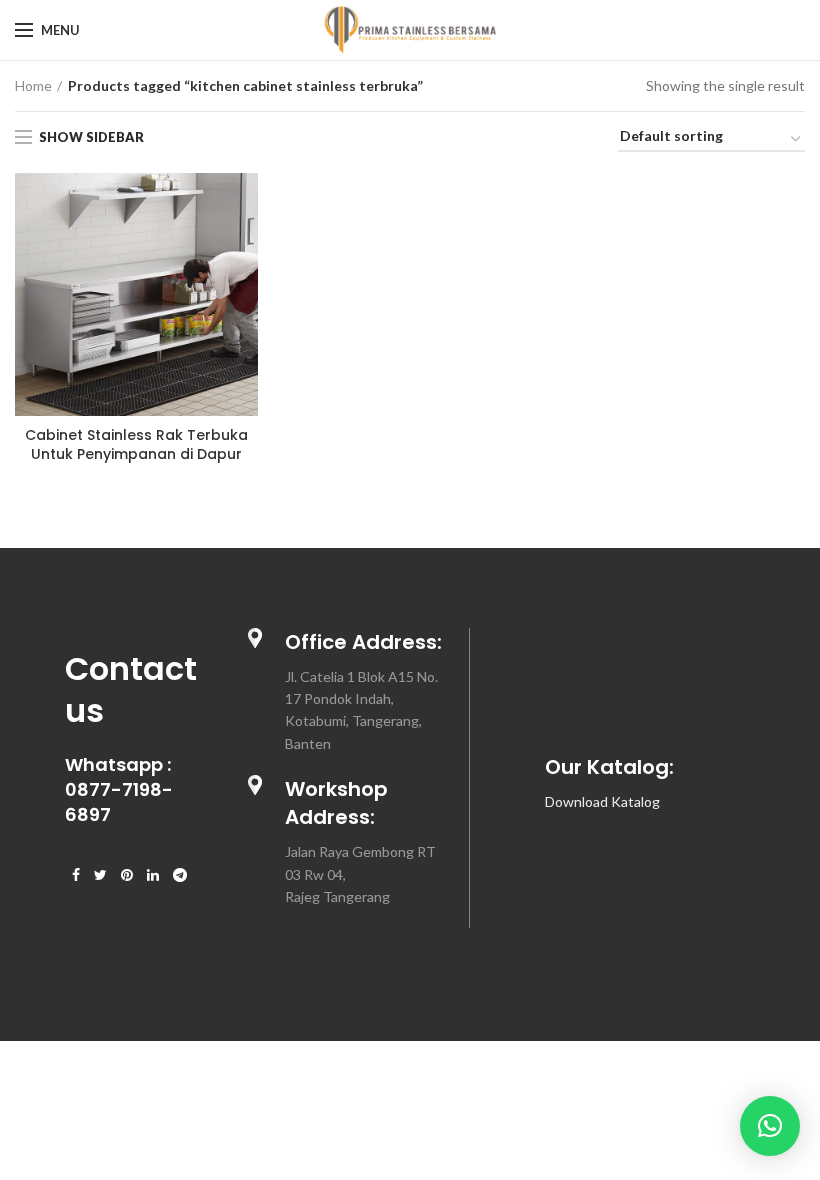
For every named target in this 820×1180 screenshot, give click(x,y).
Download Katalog (602, 801)
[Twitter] (100, 875)
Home (33, 85)
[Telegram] (180, 875)
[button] (770, 1126)
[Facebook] (76, 875)
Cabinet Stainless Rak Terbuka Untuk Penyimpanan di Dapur (136, 444)
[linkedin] (153, 875)
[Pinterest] (127, 875)
